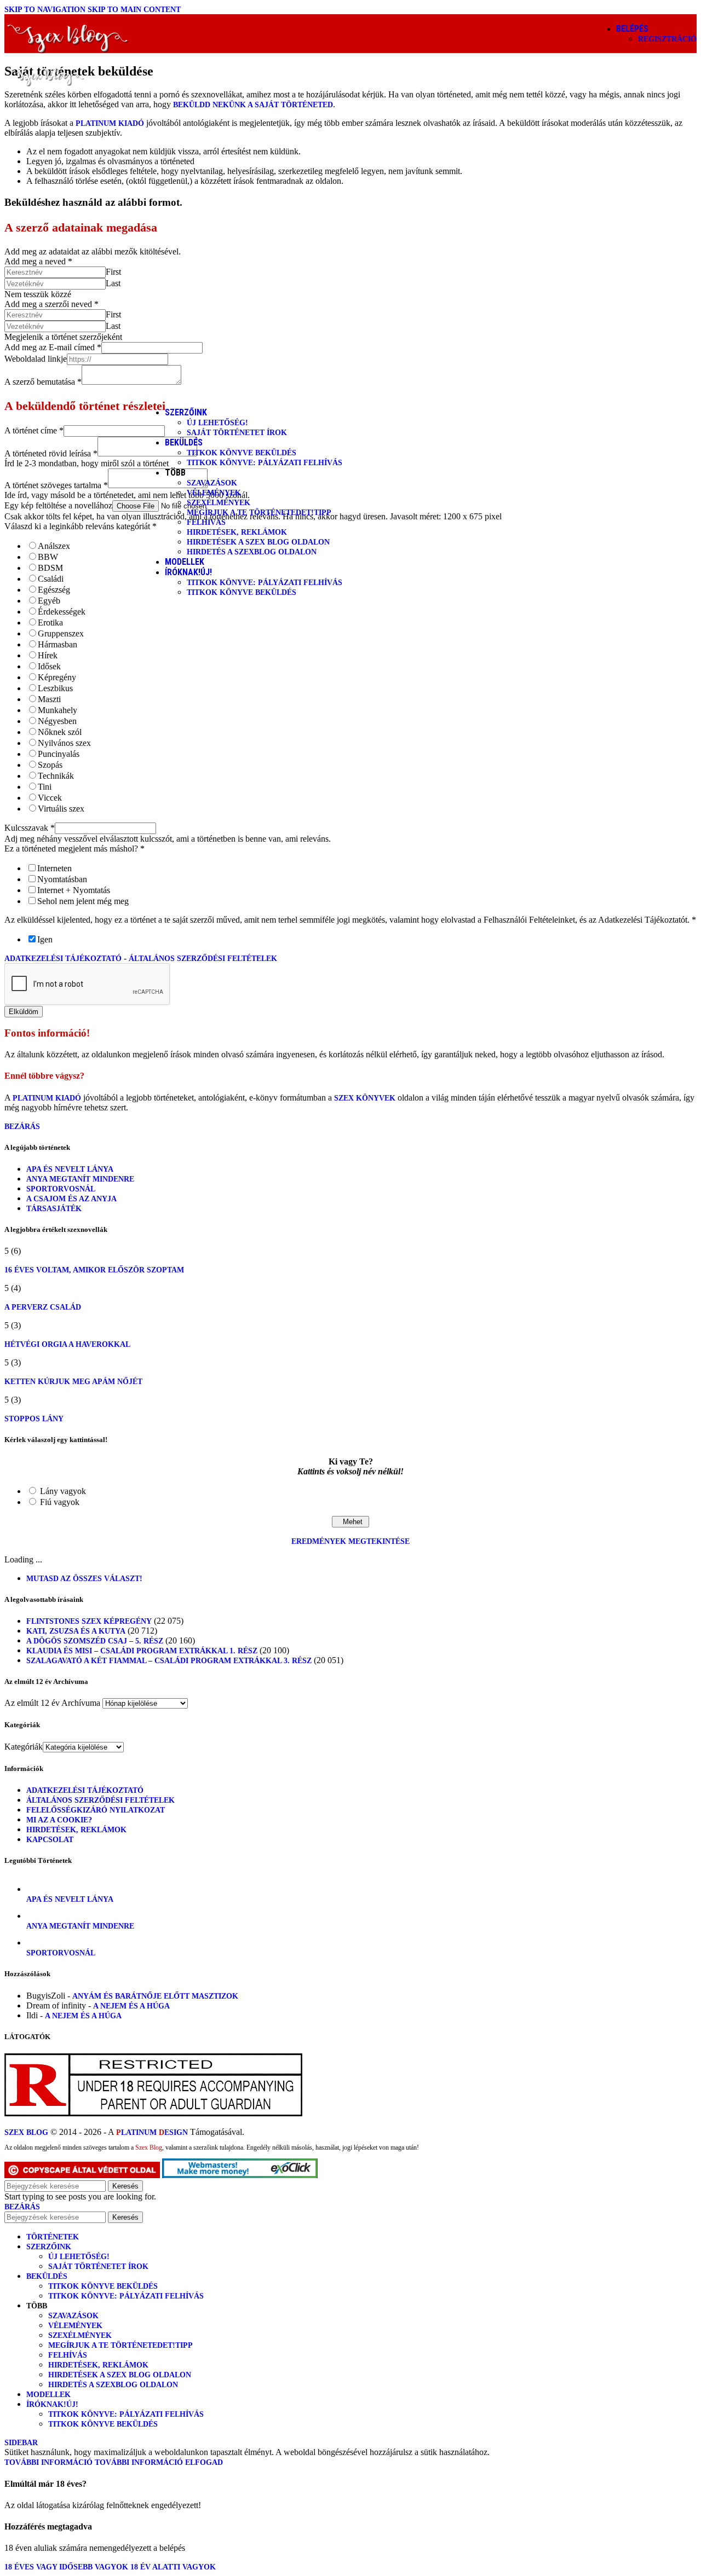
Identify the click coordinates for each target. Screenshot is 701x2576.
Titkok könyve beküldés (242, 453)
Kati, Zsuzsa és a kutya (76, 1631)
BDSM (50, 568)
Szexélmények (219, 503)
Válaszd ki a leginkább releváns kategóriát (81, 526)
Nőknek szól (60, 732)
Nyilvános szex (64, 743)
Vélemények (214, 493)
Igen (45, 939)
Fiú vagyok (60, 1502)
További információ (94, 2462)
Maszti (49, 699)
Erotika (50, 623)
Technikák (56, 776)
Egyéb (49, 601)
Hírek (48, 655)
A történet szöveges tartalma (56, 485)
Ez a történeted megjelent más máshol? (74, 849)
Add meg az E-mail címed (53, 347)
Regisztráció (667, 39)
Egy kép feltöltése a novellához (58, 505)
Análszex (54, 546)
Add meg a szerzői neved (51, 304)
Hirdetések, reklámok (237, 532)
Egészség (54, 590)
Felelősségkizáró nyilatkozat (96, 1810)
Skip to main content (134, 10)
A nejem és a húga (131, 2006)
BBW (48, 557)
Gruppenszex (61, 633)
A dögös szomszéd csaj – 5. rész (95, 1641)
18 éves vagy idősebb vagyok (67, 2567)
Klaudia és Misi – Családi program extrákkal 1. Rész (142, 1651)
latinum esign (152, 2132)
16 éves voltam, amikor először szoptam (94, 1270)
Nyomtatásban (62, 879)
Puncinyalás (59, 754)
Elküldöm (24, 1012)
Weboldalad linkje (36, 359)
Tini (45, 787)
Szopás (50, 765)
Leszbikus (55, 688)
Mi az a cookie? (59, 1820)
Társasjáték (54, 1209)
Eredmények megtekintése (350, 1541)
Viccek (50, 798)
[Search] (583, 33)
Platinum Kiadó (110, 123)
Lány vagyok (63, 1491)
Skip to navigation (46, 10)
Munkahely (58, 710)
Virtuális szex (61, 809)
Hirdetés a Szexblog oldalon (252, 552)
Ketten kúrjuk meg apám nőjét (73, 1382)
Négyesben (57, 721)
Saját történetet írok (237, 433)
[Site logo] (68, 56)
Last (113, 283)
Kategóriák (24, 1747)
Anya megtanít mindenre (80, 1179)
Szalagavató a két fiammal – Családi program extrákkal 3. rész (169, 1661)
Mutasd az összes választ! (84, 1579)
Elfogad (204, 2462)
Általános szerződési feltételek (203, 959)
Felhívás (206, 522)
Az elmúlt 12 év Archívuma (52, 1703)
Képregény (57, 677)
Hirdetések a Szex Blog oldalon (258, 542)
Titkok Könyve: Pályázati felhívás (265, 463)
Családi (51, 579)
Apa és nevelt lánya (70, 1169)
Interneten (54, 868)
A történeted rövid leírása (51, 453)
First (113, 272)
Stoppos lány (34, 1419)
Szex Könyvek (365, 1098)
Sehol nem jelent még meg (83, 901)
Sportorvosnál (61, 1189)
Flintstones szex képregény (89, 1621)
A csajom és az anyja (71, 1199)
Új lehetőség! (217, 423)
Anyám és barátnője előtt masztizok (155, 1996)
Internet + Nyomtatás (74, 890)
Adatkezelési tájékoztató (63, 959)
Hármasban (58, 644)
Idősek (49, 666)
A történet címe (34, 430)
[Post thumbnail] (39, 1889)
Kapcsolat (50, 1840)
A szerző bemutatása (43, 382)
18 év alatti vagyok (173, 2567)
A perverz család (43, 1307)
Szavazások (212, 483)
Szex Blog (26, 2132)
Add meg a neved (38, 261)
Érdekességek (62, 612)
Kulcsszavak (30, 828)
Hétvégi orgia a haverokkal (67, 1344)
